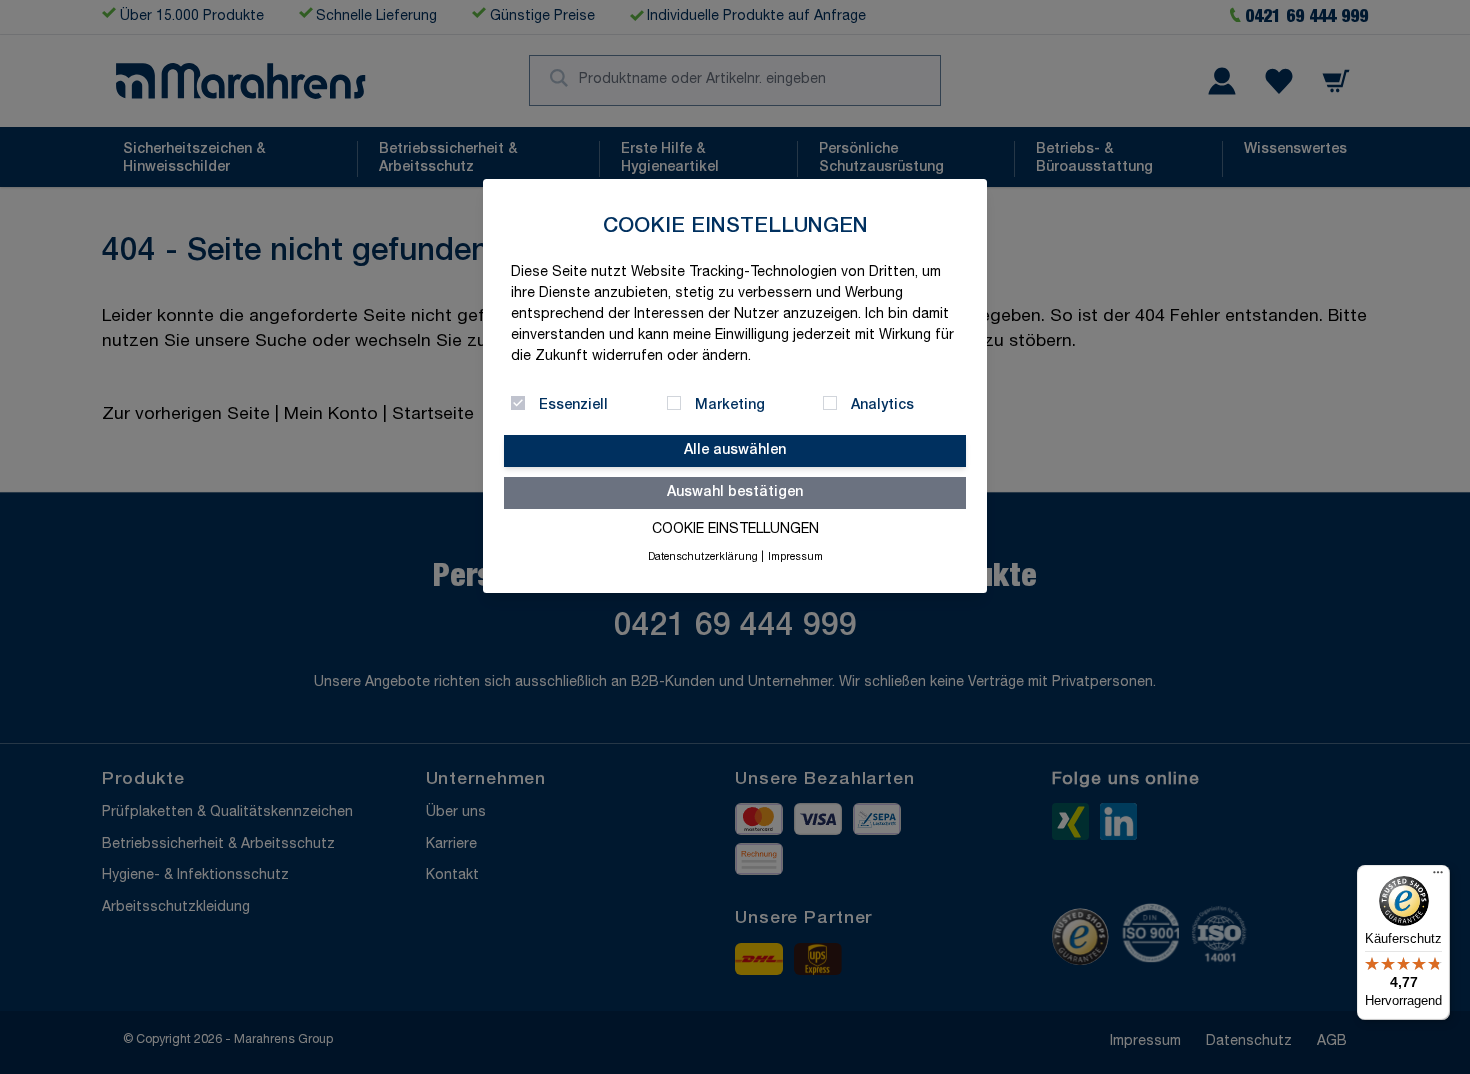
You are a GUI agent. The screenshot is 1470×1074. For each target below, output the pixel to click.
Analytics (882, 406)
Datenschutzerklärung (703, 558)
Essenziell (573, 406)
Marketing (730, 406)
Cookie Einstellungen (735, 530)
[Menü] (1438, 877)
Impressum (795, 558)
